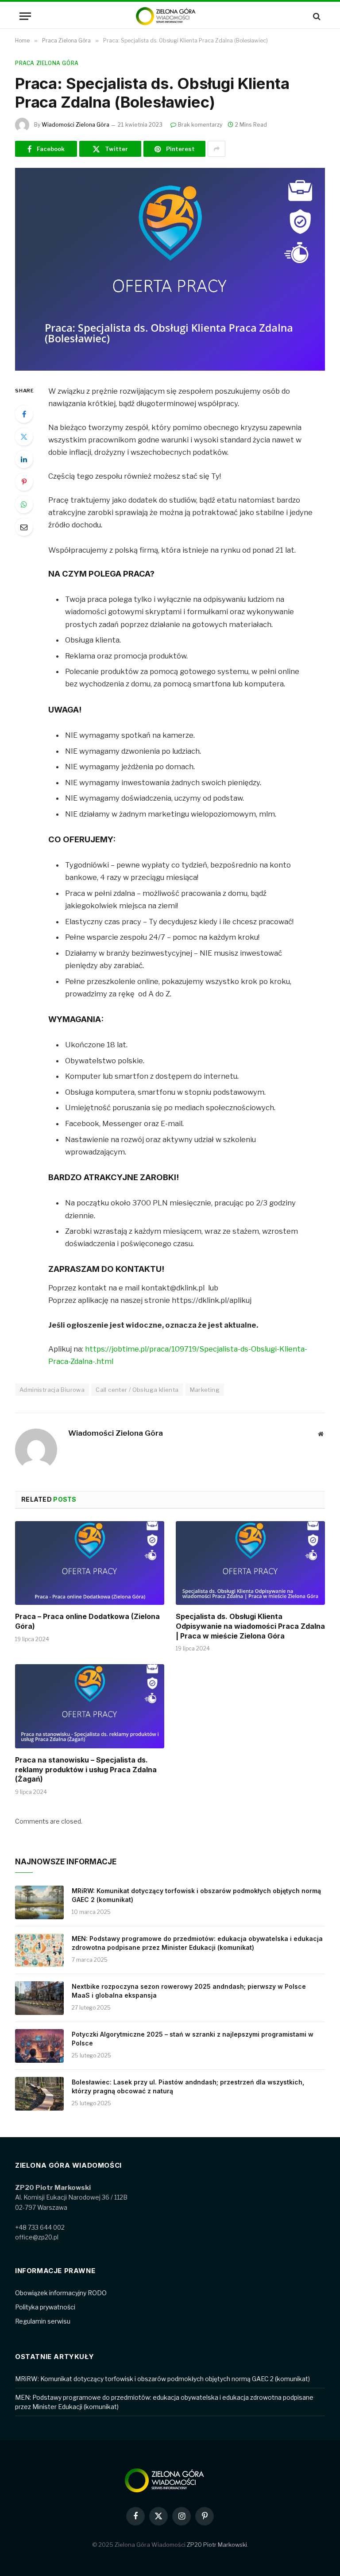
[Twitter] (24, 437)
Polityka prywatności (45, 2307)
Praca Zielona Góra (47, 63)
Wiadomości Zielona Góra (75, 125)
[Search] (316, 16)
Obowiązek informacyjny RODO (61, 2293)
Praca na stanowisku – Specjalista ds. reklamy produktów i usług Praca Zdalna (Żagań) (86, 1770)
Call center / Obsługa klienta (137, 1390)
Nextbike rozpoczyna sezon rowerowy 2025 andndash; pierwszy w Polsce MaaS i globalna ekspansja (189, 1991)
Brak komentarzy (200, 125)
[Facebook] (24, 414)
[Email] (24, 527)
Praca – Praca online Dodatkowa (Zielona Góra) (87, 1621)
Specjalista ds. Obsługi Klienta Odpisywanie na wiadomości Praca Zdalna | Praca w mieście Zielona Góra (250, 1626)
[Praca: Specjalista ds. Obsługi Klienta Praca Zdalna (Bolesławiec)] (170, 269)
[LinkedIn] (24, 459)
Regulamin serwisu (43, 2321)
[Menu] (25, 16)
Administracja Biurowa (52, 1390)
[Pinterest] (24, 482)
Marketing (205, 1390)
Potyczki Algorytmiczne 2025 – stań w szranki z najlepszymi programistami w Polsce (193, 2039)
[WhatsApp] (24, 504)
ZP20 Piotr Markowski (217, 2545)
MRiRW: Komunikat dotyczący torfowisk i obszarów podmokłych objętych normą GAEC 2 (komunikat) (196, 1895)
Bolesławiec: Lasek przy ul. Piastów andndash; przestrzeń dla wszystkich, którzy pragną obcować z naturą (188, 2086)
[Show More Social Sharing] (216, 149)
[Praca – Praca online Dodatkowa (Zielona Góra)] (90, 1563)
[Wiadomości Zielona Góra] (170, 16)
